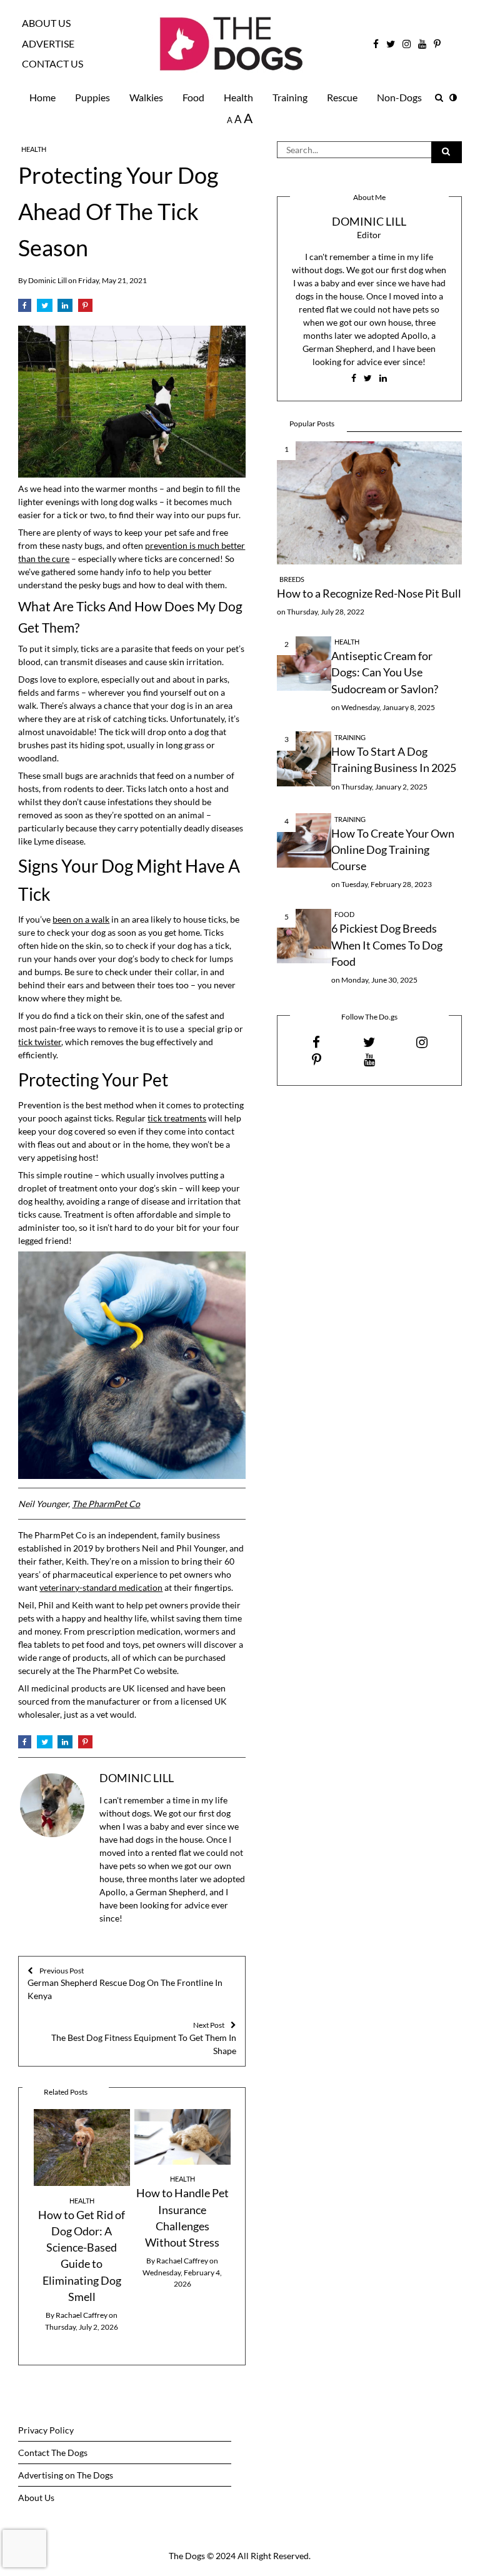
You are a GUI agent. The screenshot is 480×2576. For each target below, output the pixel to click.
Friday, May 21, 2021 (112, 280)
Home (42, 97)
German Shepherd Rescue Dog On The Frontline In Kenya (125, 1984)
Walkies (146, 97)
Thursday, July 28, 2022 (326, 612)
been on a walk (81, 919)
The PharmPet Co (106, 1504)
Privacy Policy (46, 2430)
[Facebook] (25, 306)
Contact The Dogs (53, 2453)
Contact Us (52, 64)
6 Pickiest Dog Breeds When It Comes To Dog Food (387, 945)
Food (193, 97)
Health (238, 97)
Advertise (48, 44)
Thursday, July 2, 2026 (82, 2327)
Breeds (292, 579)
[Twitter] (45, 306)
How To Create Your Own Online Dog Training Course (393, 850)
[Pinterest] (85, 306)
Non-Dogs (399, 97)
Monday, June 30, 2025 (379, 980)
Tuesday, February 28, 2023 (387, 884)
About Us (46, 23)
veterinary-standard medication (101, 1587)
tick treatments (177, 1118)
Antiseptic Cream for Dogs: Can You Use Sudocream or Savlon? (385, 673)
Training (290, 97)
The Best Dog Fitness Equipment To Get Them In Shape (144, 2038)
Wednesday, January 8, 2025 (388, 707)
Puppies (92, 97)
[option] (82, 2221)
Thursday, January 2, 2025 (384, 787)
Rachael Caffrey (82, 2315)
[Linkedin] (65, 306)
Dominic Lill (47, 280)
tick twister (40, 1042)
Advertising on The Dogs (66, 2475)
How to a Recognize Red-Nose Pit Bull (369, 594)
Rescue (342, 97)
